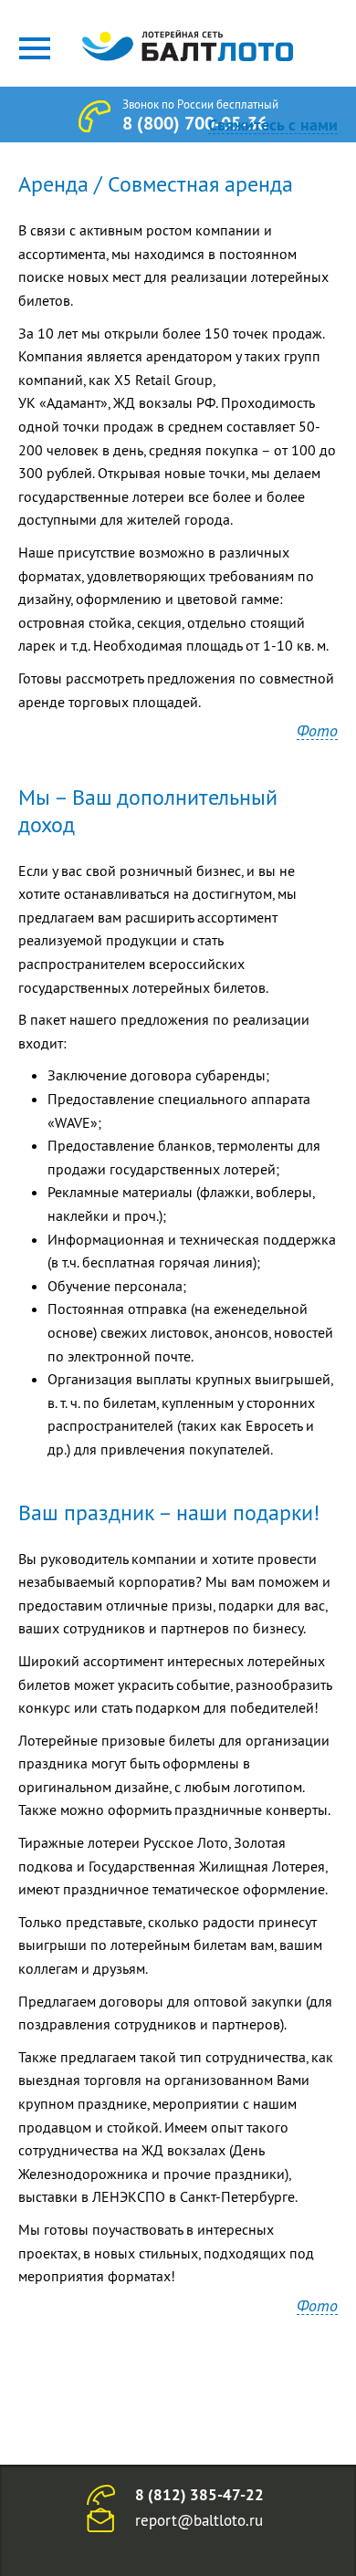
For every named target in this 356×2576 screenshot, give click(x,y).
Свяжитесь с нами (273, 125)
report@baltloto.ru (199, 2520)
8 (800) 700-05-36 (195, 123)
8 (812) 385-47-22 (199, 2495)
